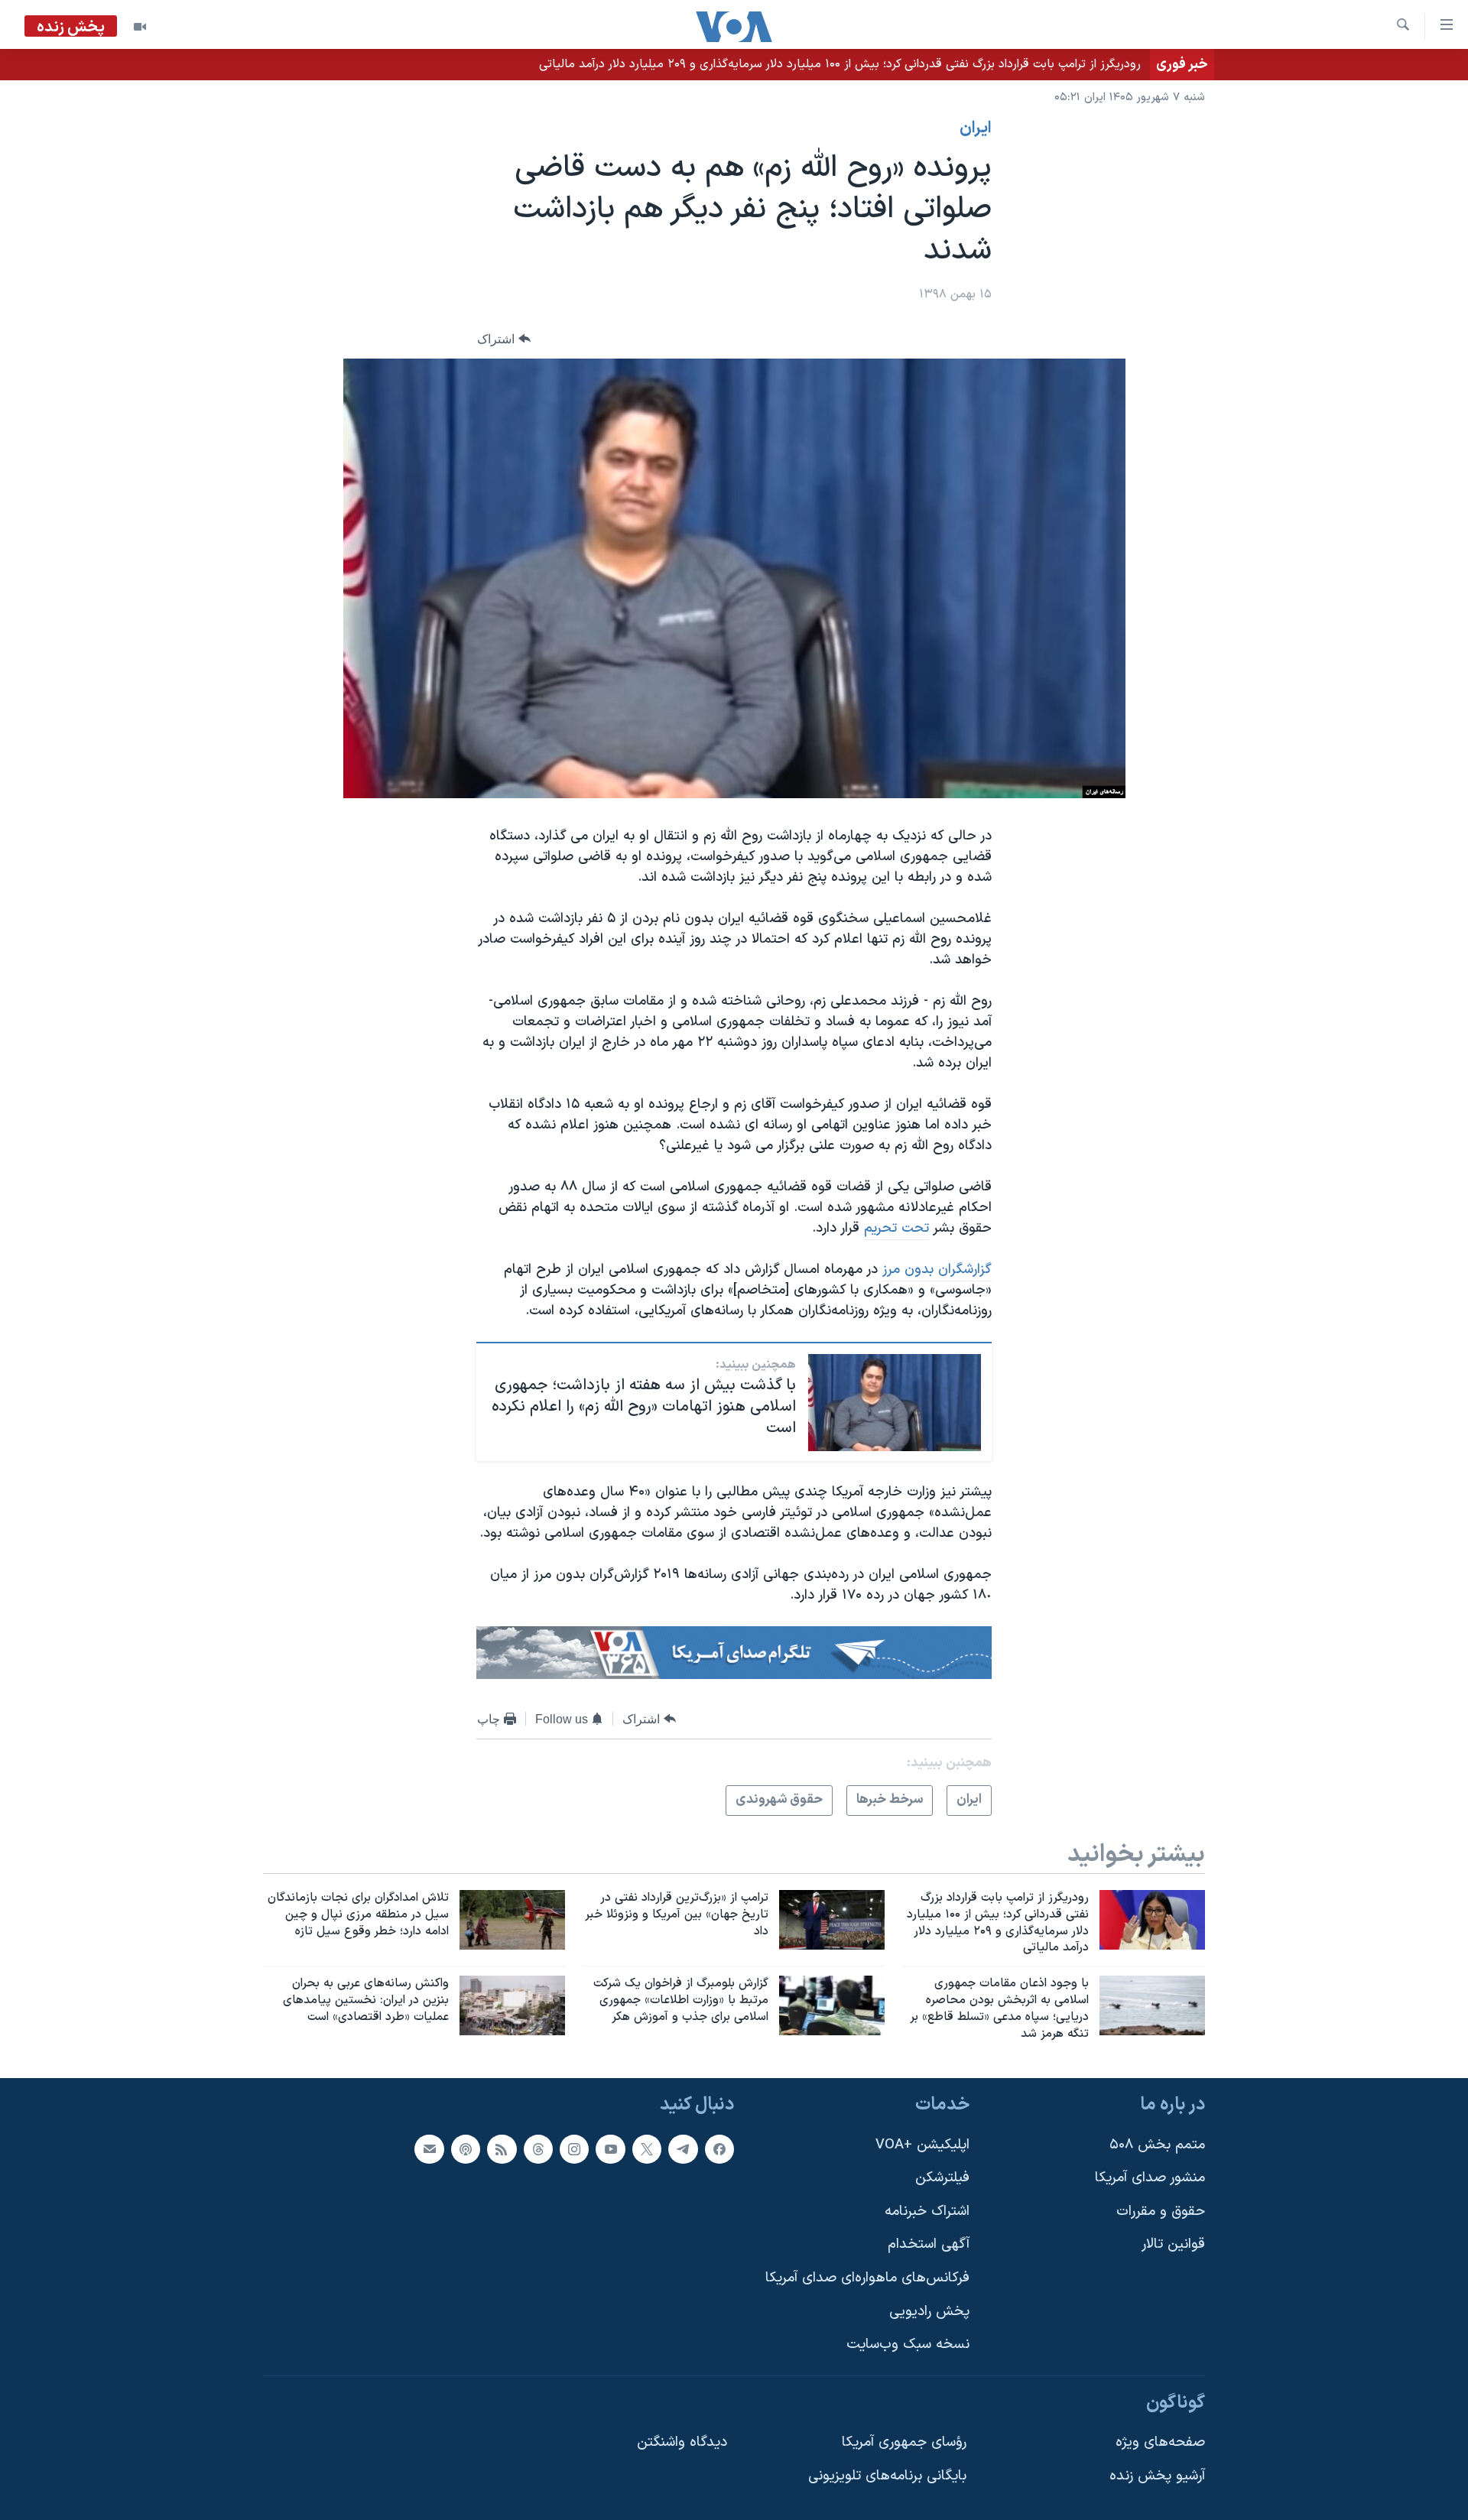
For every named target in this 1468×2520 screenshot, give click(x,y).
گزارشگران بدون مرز (937, 1270)
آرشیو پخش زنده (1157, 2476)
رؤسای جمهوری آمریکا (904, 2442)
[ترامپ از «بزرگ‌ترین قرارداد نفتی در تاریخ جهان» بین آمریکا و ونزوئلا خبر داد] (832, 1920)
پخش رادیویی (929, 2311)
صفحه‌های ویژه (1160, 2442)
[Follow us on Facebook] (719, 2148)
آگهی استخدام (929, 2244)
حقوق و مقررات (1161, 2211)
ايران (976, 128)
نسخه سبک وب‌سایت (908, 2345)
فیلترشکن (942, 2178)
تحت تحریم (896, 1228)
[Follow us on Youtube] (610, 2148)
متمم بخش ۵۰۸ (1157, 2144)
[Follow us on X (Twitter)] (647, 2148)
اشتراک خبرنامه (927, 2211)
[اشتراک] (429, 2148)
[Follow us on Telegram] (683, 2148)
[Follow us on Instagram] (574, 2148)
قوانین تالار (1173, 2244)
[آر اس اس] (502, 2148)
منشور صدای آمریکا (1150, 2178)
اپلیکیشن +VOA (922, 2144)
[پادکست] (466, 2148)
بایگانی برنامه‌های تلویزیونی (887, 2476)
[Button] (504, 339)
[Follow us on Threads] (538, 2148)
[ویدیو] (140, 27)
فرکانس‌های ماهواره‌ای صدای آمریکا (867, 2278)
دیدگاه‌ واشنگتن (682, 2442)
